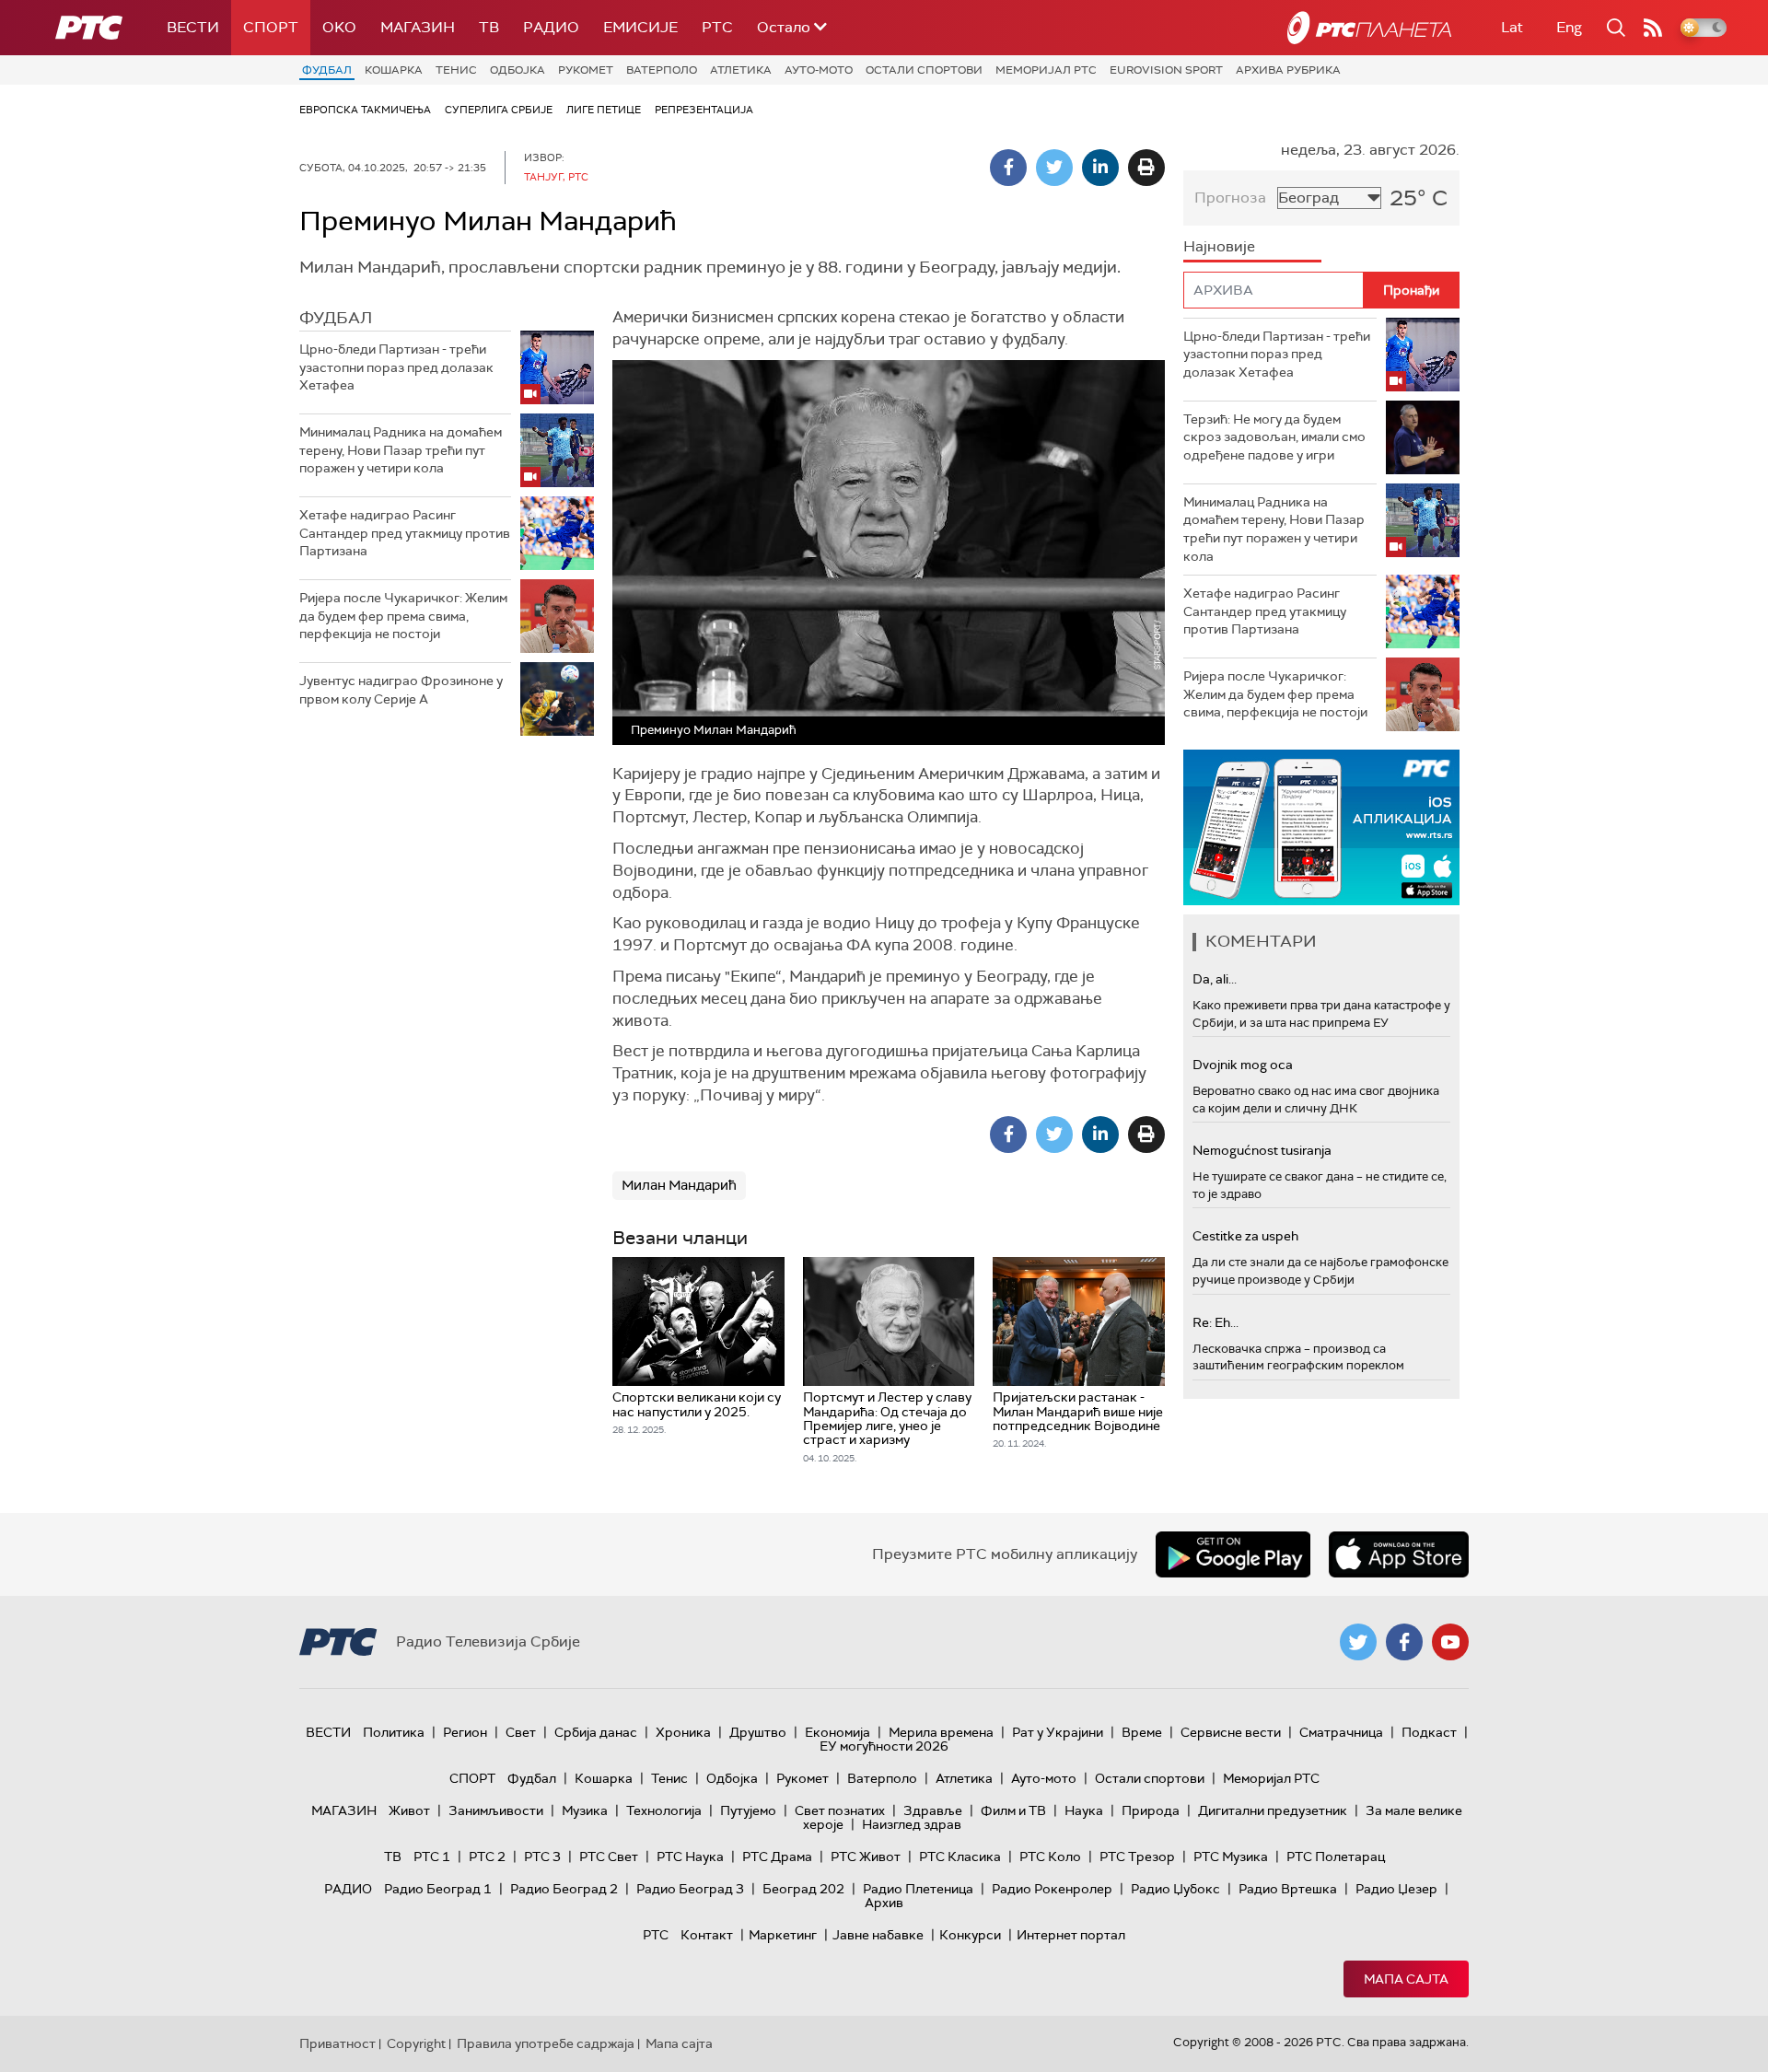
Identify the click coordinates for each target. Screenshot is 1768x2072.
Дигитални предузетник (1273, 1810)
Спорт (271, 27)
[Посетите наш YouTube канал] (1450, 1642)
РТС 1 (432, 1857)
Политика (394, 1732)
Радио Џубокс (1175, 1889)
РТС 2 (487, 1857)
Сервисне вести (1231, 1732)
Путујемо (748, 1810)
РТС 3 (542, 1857)
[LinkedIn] (1100, 168)
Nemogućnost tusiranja (1262, 1150)
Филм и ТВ (1013, 1810)
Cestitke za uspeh (1245, 1236)
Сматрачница (1341, 1732)
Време (1142, 1732)
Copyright (416, 2043)
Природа (1151, 1810)
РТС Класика (960, 1857)
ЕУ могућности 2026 (884, 1746)
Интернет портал (1071, 1935)
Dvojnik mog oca (1243, 1065)
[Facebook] (1008, 168)
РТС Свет (609, 1857)
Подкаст (1429, 1732)
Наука (1084, 1810)
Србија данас (596, 1732)
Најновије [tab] (1219, 246)
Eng (1569, 27)
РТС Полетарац (1336, 1857)
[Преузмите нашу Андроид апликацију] (1233, 1554)
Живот (409, 1810)
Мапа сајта (1406, 1979)
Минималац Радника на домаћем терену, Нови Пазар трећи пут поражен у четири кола (401, 450)
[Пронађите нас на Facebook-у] (1404, 1642)
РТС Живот (866, 1857)
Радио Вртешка (1288, 1889)
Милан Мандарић (679, 1185)
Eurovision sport (1166, 70)
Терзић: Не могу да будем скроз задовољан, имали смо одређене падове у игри (1274, 437)
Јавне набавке (878, 1935)
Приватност (337, 2043)
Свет (521, 1732)
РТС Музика (1231, 1857)
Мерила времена (941, 1732)
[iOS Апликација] (1321, 827)
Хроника (683, 1732)
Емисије (640, 27)
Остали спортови (924, 70)
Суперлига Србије (499, 110)
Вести (193, 27)
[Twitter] (1054, 168)
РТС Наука (690, 1857)
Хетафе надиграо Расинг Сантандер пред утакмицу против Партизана (405, 533)
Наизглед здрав (912, 1824)
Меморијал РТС (1046, 70)
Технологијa (664, 1810)
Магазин (418, 27)
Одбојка (518, 70)
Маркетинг (783, 1935)
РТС (717, 27)
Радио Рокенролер (1052, 1889)
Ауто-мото (819, 70)
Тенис (456, 70)
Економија (837, 1732)
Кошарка (394, 70)
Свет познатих (840, 1810)
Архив (884, 1903)
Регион (465, 1732)
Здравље (933, 1810)
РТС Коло (1050, 1857)
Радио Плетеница (918, 1889)
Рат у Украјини (1058, 1732)
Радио (551, 27)
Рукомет (586, 70)
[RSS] (1653, 28)
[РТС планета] (1369, 28)
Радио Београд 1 (438, 1889)
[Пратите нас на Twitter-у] (1358, 1642)
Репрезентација (704, 110)
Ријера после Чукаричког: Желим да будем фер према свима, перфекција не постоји (403, 616)
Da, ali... (1215, 979)
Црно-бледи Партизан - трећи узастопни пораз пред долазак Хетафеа (396, 367)
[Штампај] (1146, 168)
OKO (339, 27)
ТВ (489, 27)
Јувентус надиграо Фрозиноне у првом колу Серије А (401, 690)
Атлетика (741, 70)
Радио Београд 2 (564, 1889)
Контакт (707, 1935)
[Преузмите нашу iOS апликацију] (1399, 1554)
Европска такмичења (365, 110)
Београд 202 (803, 1889)
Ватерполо (662, 70)
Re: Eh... (1215, 1322)
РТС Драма (777, 1857)
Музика (585, 1810)
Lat (1512, 27)
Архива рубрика (1288, 70)
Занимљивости (496, 1810)
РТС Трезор (1137, 1857)
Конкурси (970, 1935)
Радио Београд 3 (690, 1889)
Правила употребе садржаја (546, 2043)
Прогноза (1230, 198)
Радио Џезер (1396, 1889)
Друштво (758, 1732)
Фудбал (327, 70)
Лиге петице (604, 110)
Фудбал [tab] (336, 318)
